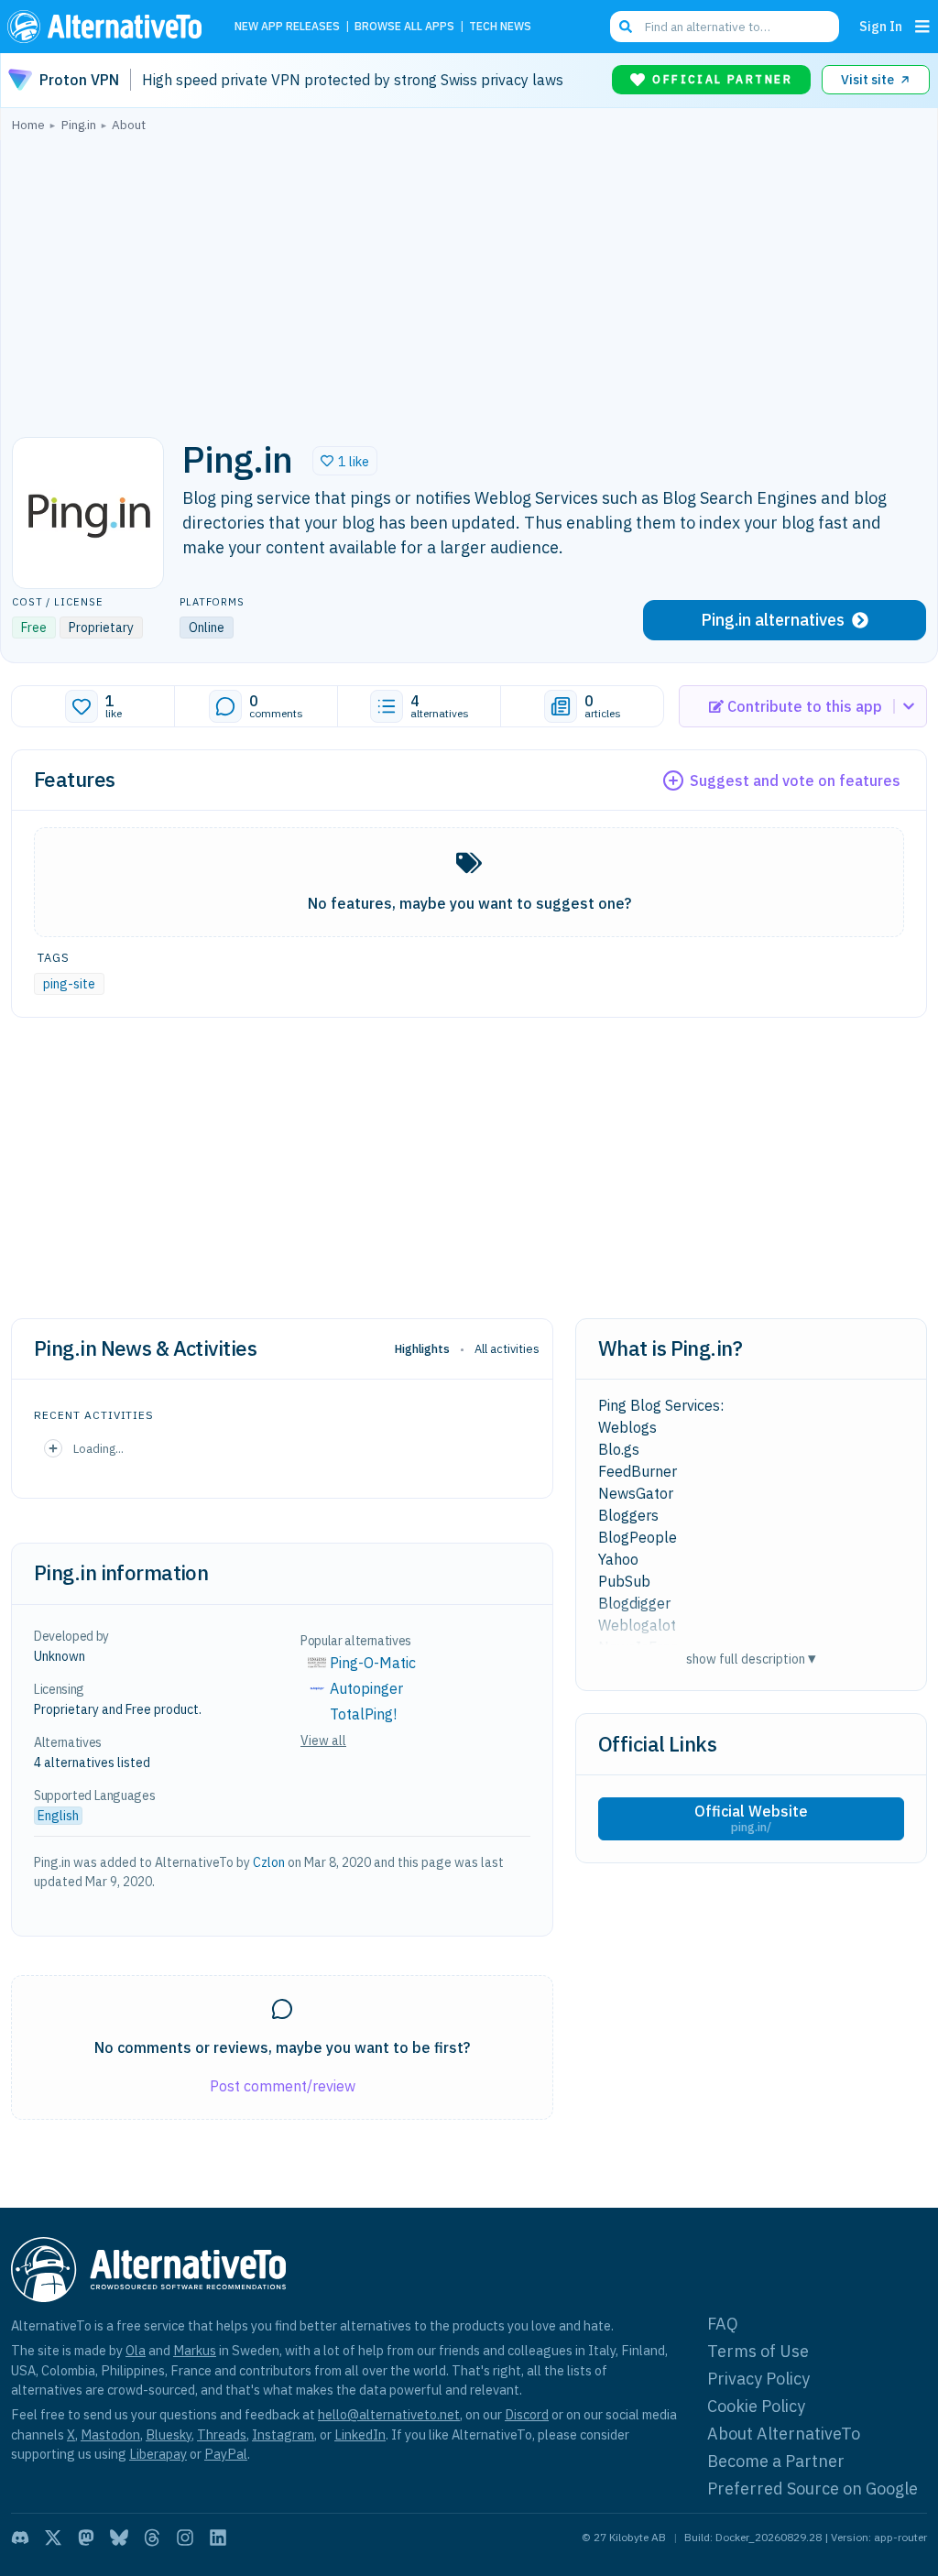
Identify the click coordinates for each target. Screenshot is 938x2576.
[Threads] (152, 2538)
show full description (751, 1659)
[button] (345, 461)
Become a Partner (776, 2461)
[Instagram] (185, 2538)
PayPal (226, 2454)
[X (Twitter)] (53, 2538)
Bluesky (169, 2434)
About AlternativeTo (784, 2434)
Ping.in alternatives (773, 620)
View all (323, 1741)
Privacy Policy (758, 2379)
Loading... (98, 1448)
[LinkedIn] (218, 2538)
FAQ (723, 2324)
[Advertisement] (469, 279)
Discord (527, 2414)
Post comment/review (283, 2086)
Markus (195, 2350)
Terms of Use (758, 2351)
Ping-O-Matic (373, 1663)
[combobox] (725, 27)
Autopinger (366, 1688)
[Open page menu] (922, 27)
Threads (222, 2434)
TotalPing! (363, 1714)
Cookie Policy (756, 2406)
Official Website (751, 1818)
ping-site (69, 984)
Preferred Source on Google (813, 2489)
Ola (136, 2350)
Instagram (283, 2434)
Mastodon (110, 2434)
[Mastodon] (86, 2538)
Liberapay (158, 2454)
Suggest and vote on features (795, 780)
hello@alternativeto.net (389, 2414)
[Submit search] (626, 27)
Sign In (881, 26)
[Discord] (20, 2538)
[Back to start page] (109, 27)
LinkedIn (360, 2434)
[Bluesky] (119, 2538)
